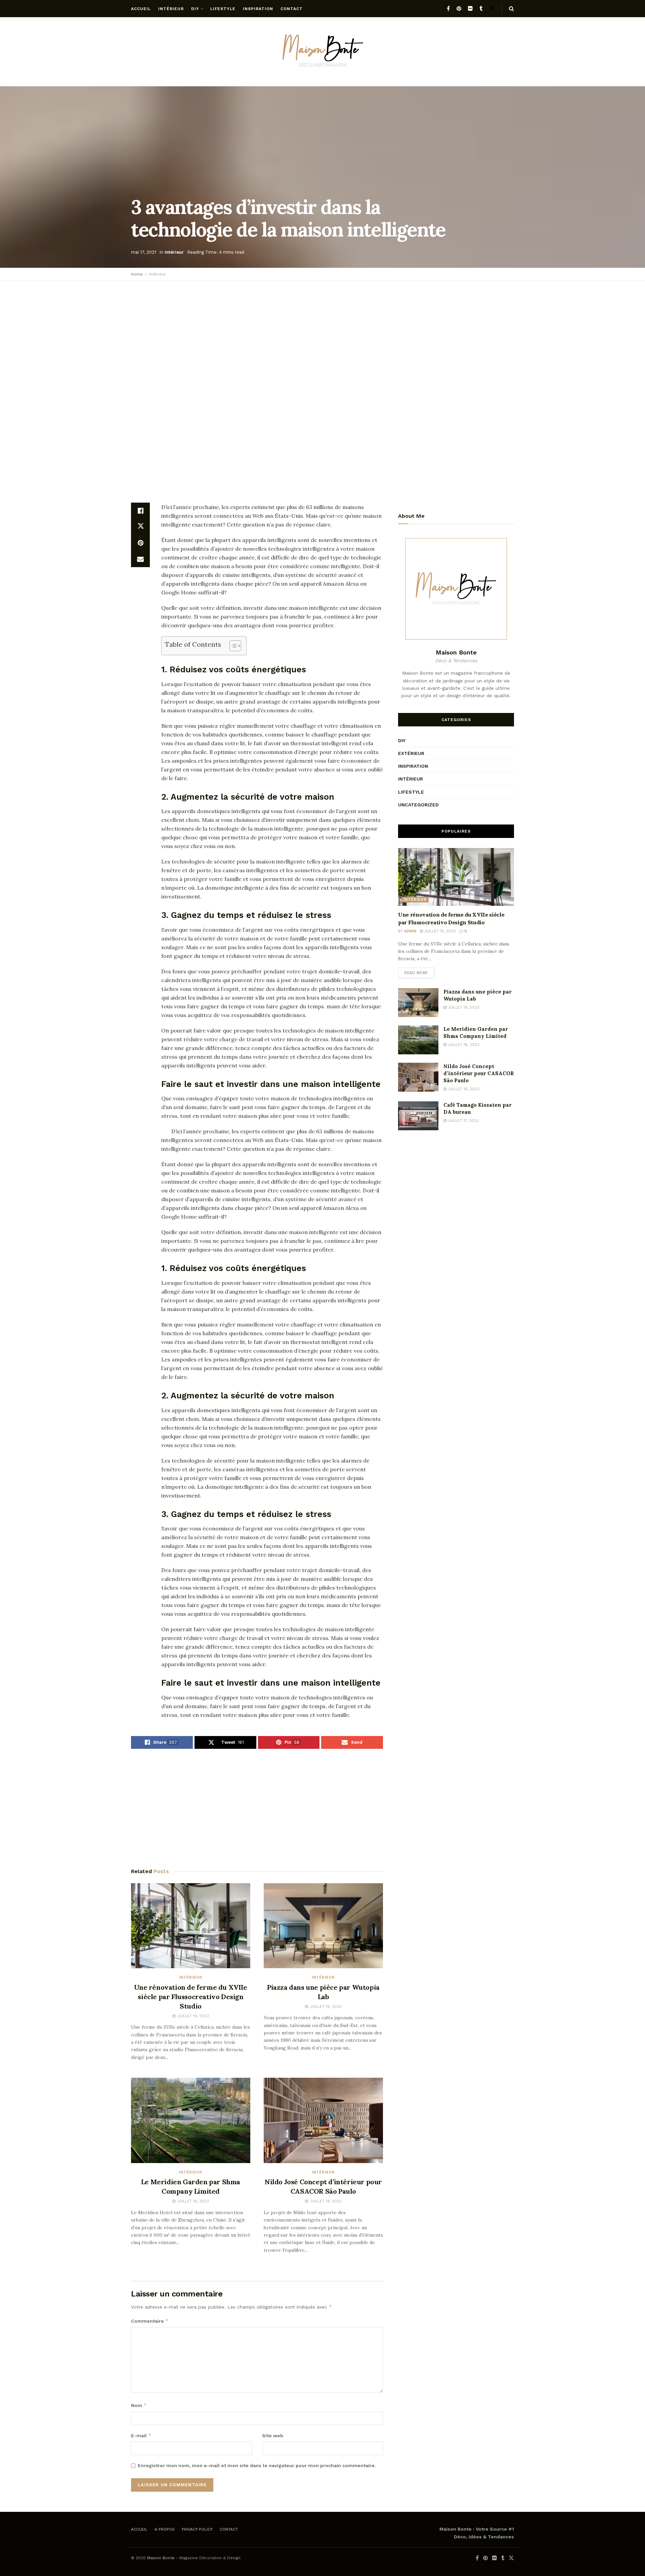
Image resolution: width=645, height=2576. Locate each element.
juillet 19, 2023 (439, 931)
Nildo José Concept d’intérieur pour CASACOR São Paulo (479, 1073)
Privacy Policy (197, 2529)
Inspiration (258, 9)
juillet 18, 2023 (463, 1045)
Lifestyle (223, 9)
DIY (195, 9)
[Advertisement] (322, 335)
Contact (292, 9)
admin (410, 931)
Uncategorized (418, 805)
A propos (165, 2529)
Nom (139, 2405)
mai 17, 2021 (144, 252)
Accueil (141, 9)
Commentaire (150, 2321)
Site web (273, 2436)
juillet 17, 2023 (463, 1121)
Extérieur (411, 753)
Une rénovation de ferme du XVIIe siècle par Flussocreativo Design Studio (190, 1997)
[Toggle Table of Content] (232, 646)
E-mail (141, 2435)
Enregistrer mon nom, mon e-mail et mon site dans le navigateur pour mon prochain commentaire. (257, 2465)
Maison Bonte (161, 2558)
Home (137, 274)
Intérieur (171, 9)
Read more (416, 973)
